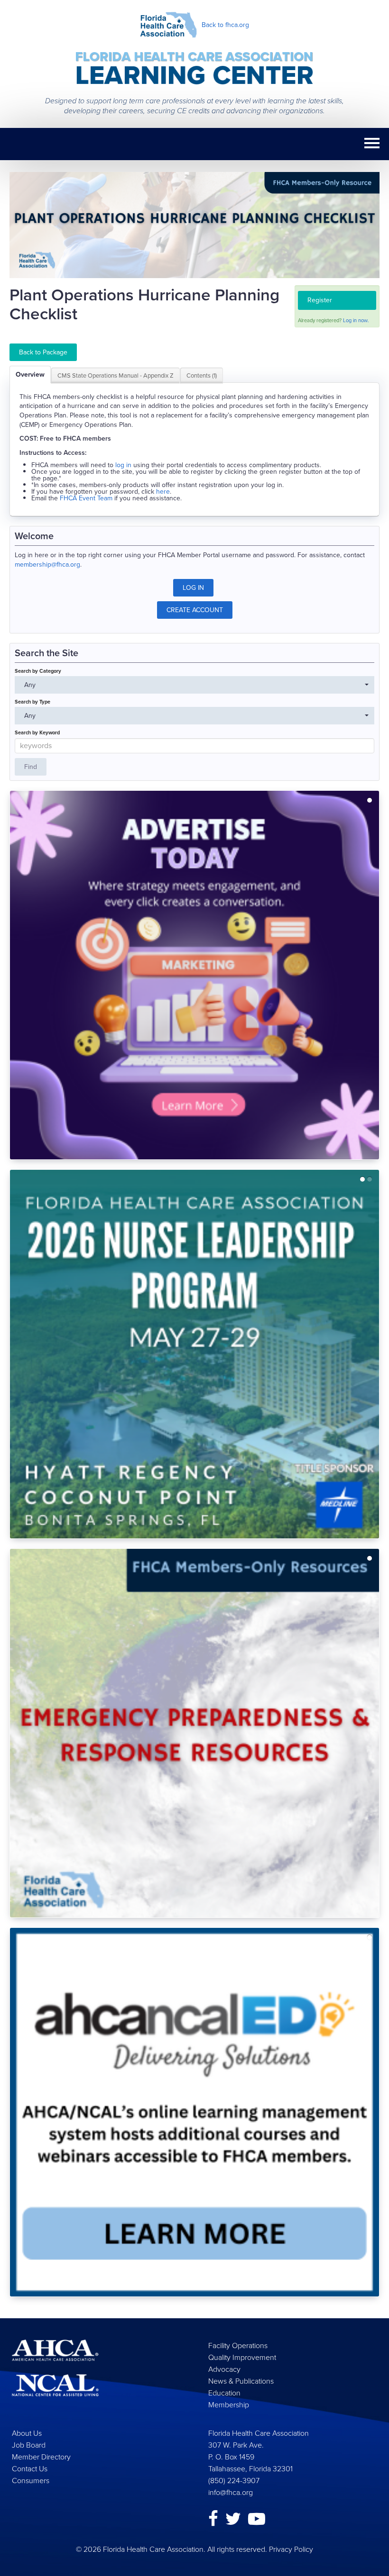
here (163, 492)
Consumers (31, 2481)
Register (320, 300)
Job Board (29, 2445)
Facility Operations (238, 2346)
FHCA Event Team (86, 498)
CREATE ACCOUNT (195, 610)
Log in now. (356, 320)
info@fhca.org (231, 2492)
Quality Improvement (242, 2357)
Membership (229, 2405)
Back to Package (43, 352)
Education (224, 2393)
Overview (30, 375)
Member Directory (41, 2457)
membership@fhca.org (47, 565)
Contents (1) (202, 375)
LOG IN (193, 588)
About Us (27, 2433)
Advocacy (224, 2369)
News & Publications (241, 2381)
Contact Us (30, 2469)
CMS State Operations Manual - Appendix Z (116, 375)
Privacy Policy (291, 2549)
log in (123, 465)
